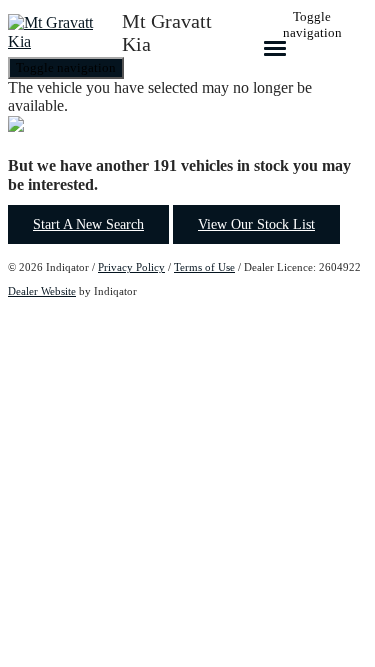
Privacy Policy (131, 267)
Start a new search (88, 224)
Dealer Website (42, 291)
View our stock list (256, 224)
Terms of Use (204, 267)
